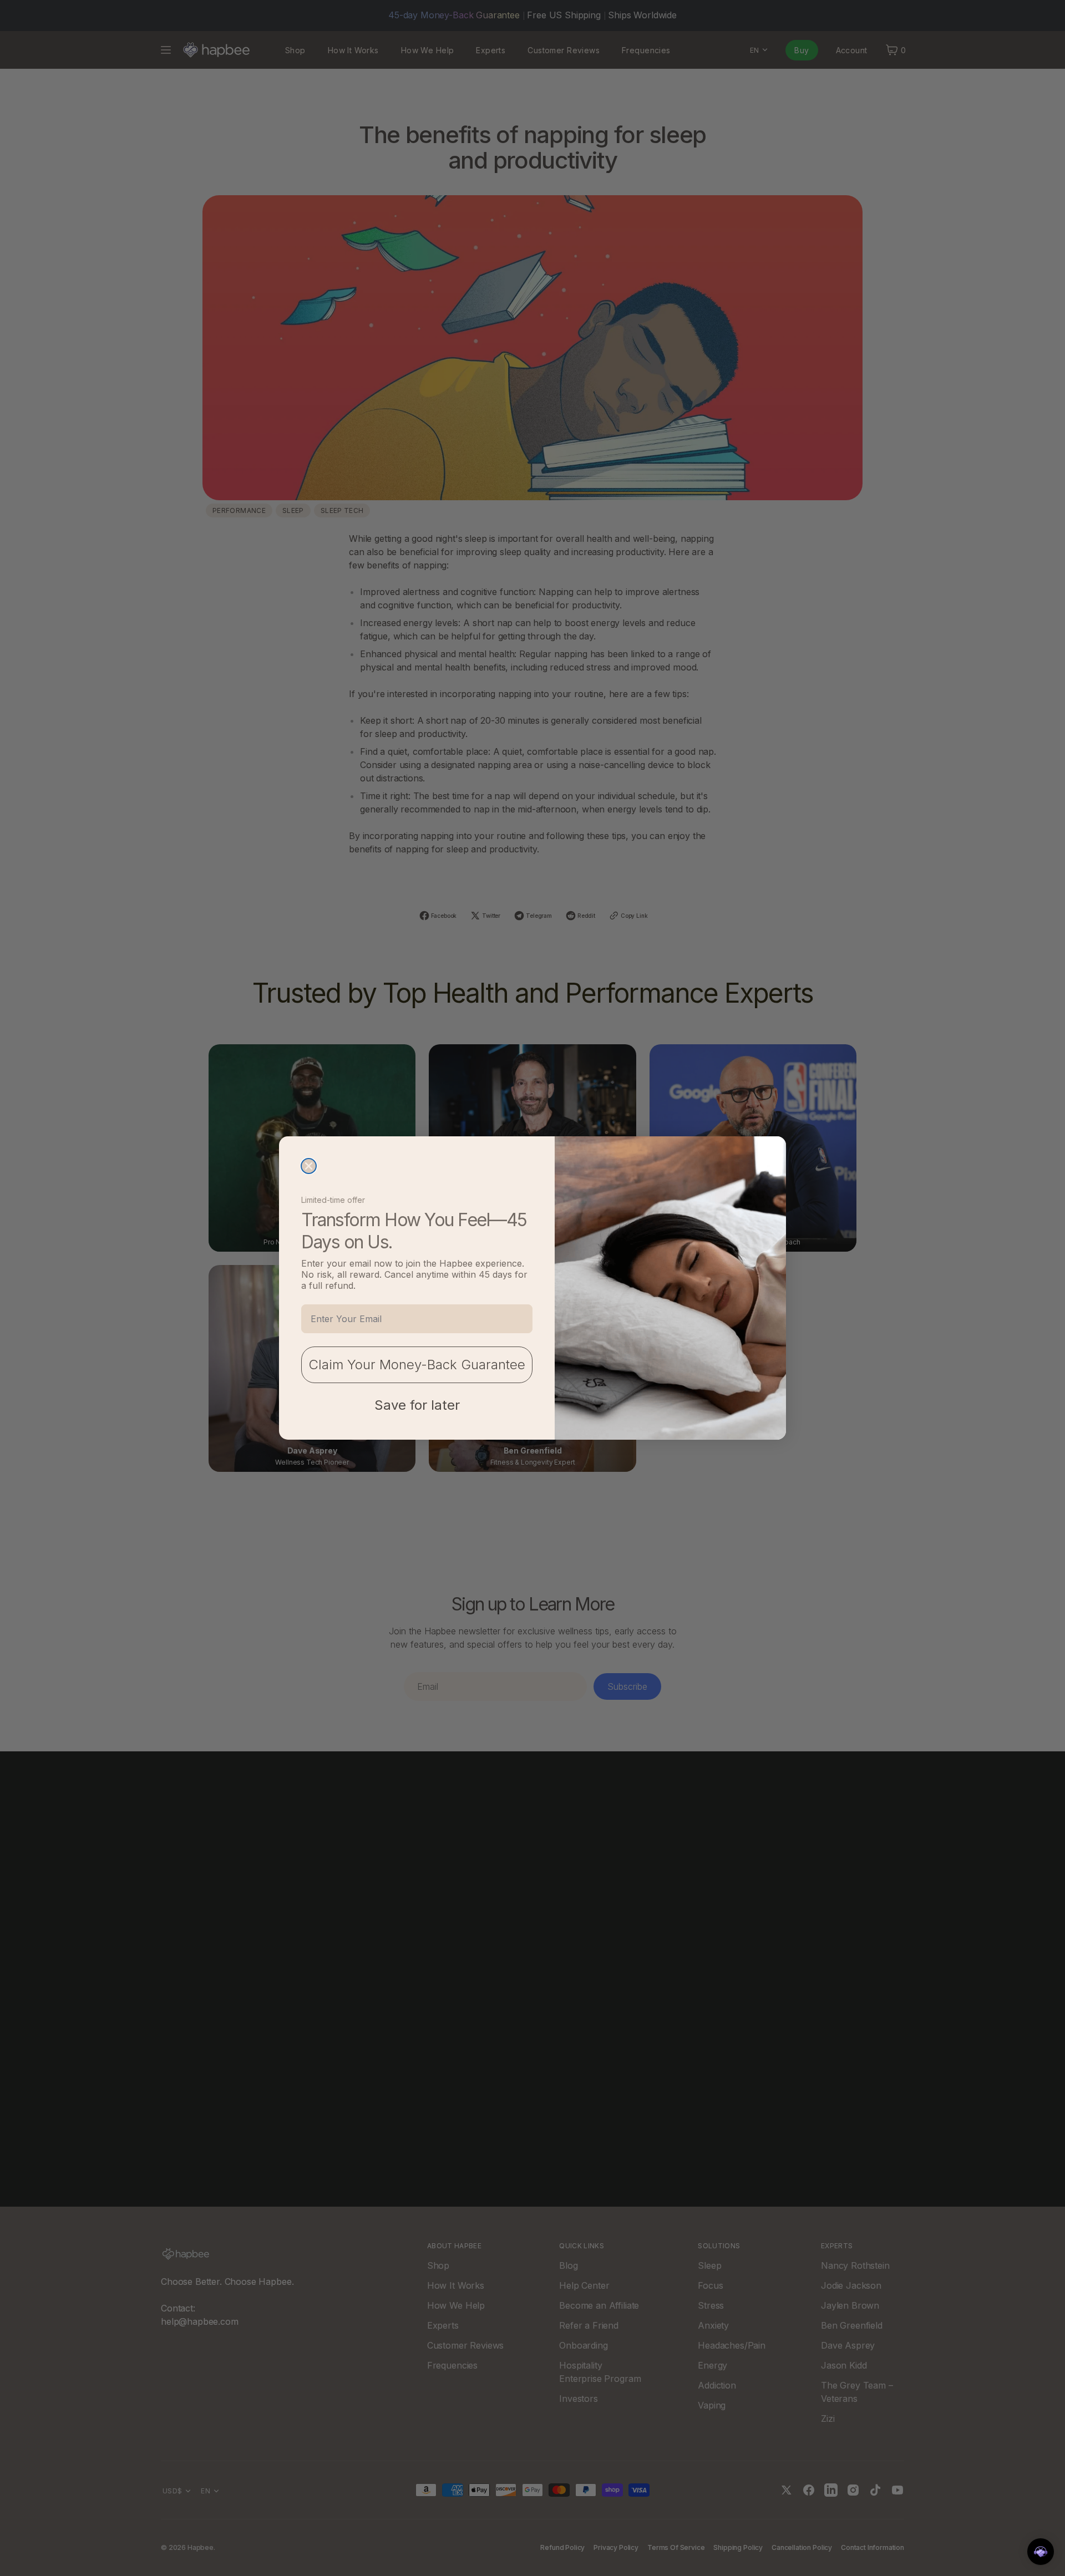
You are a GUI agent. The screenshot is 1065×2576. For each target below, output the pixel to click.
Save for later (417, 1405)
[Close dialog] (309, 1166)
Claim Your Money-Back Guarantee (417, 1365)
